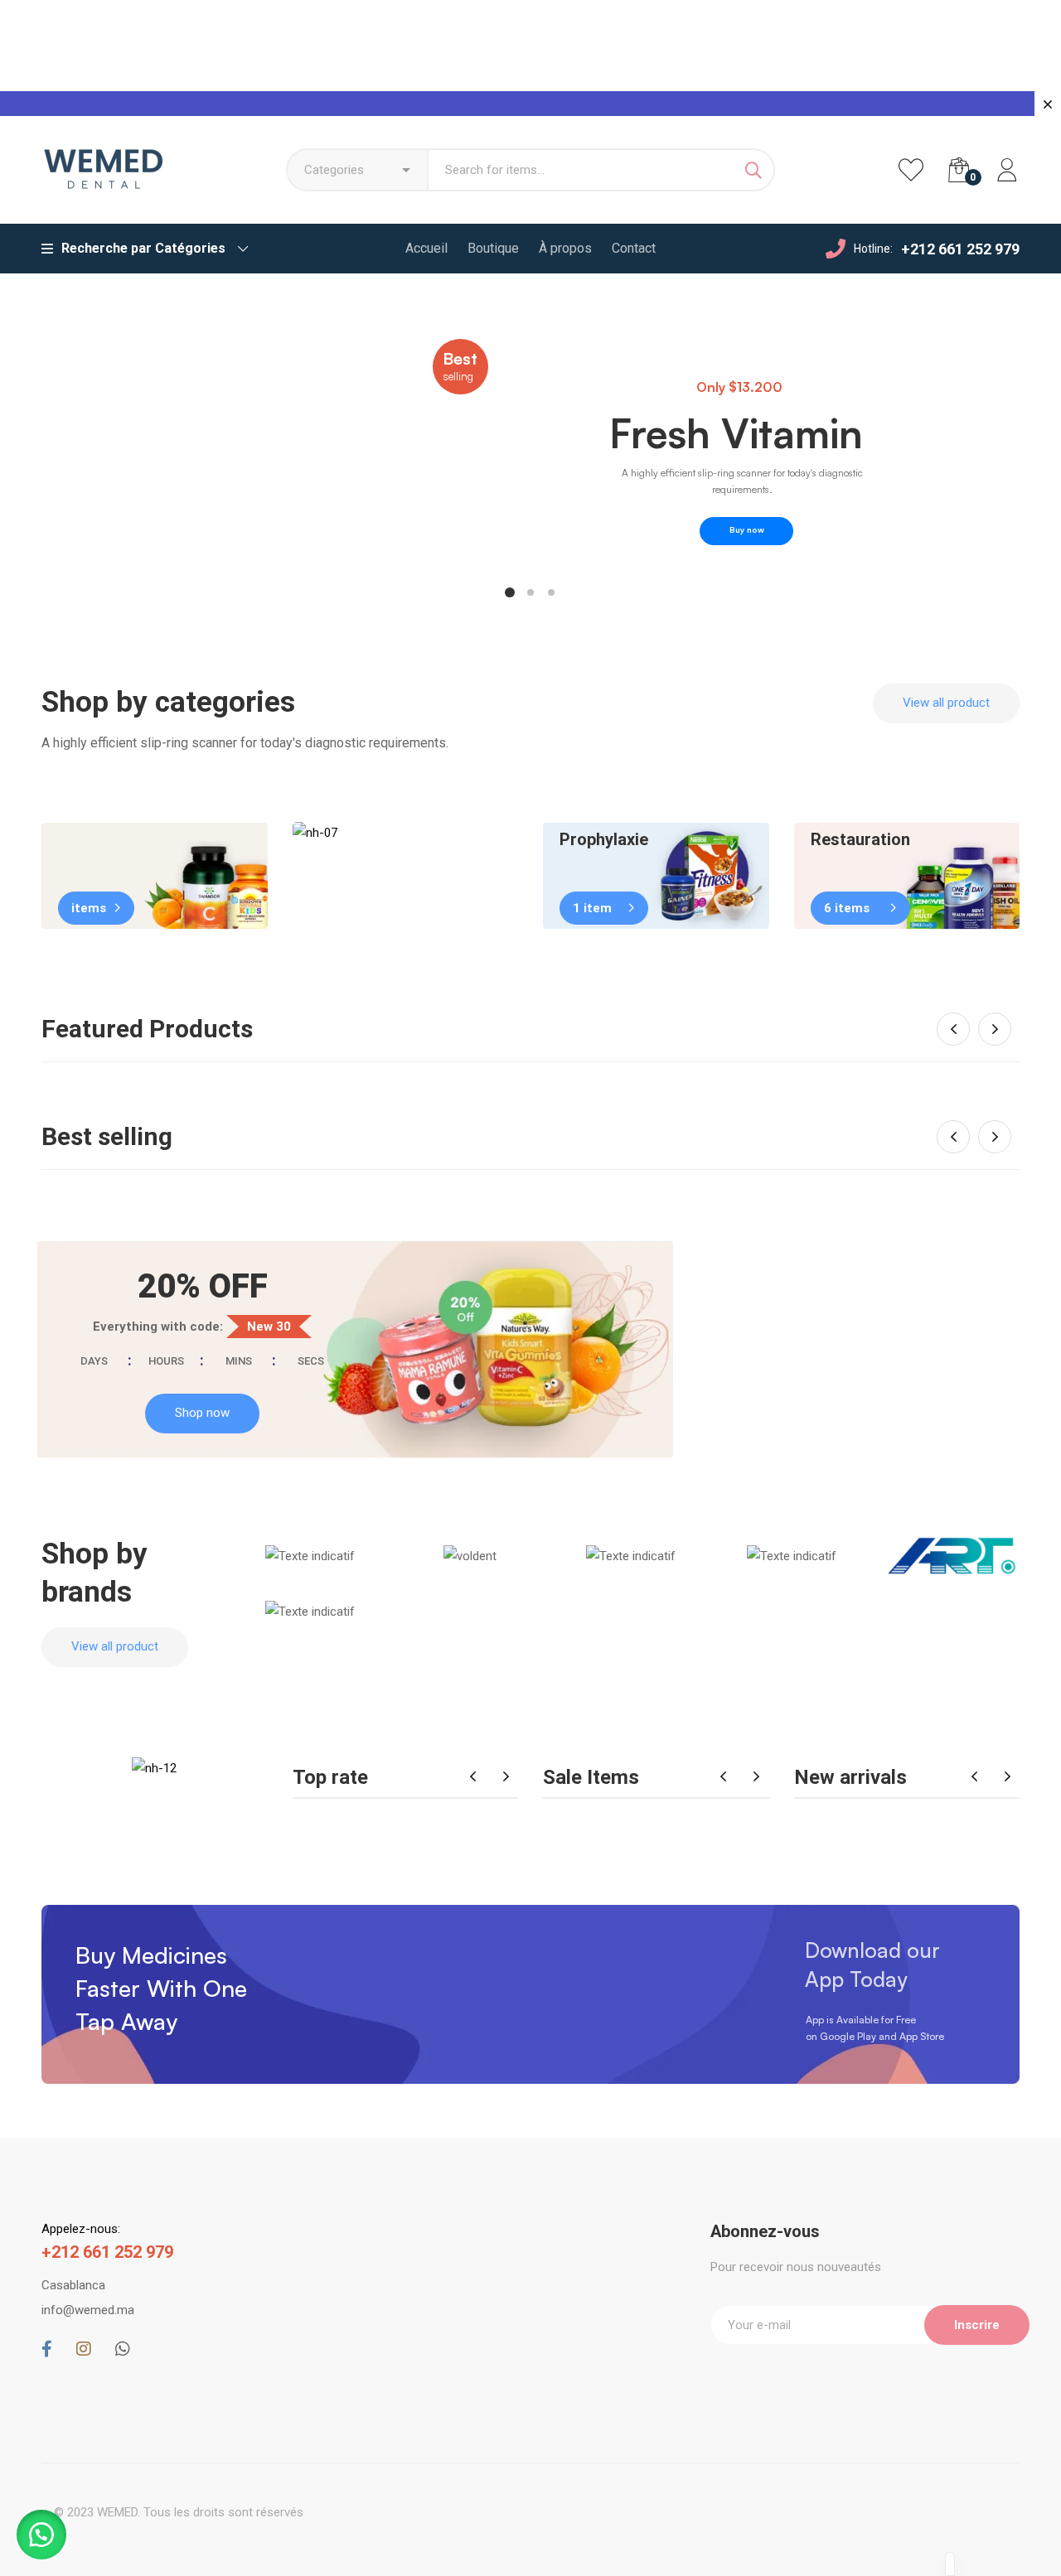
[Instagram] (84, 2349)
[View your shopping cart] (959, 170)
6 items (847, 908)
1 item (592, 908)
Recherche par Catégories (143, 248)
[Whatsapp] (123, 2349)
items (89, 908)
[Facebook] (47, 2349)
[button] (946, 703)
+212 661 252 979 (960, 249)
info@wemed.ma (88, 2310)
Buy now (747, 529)
